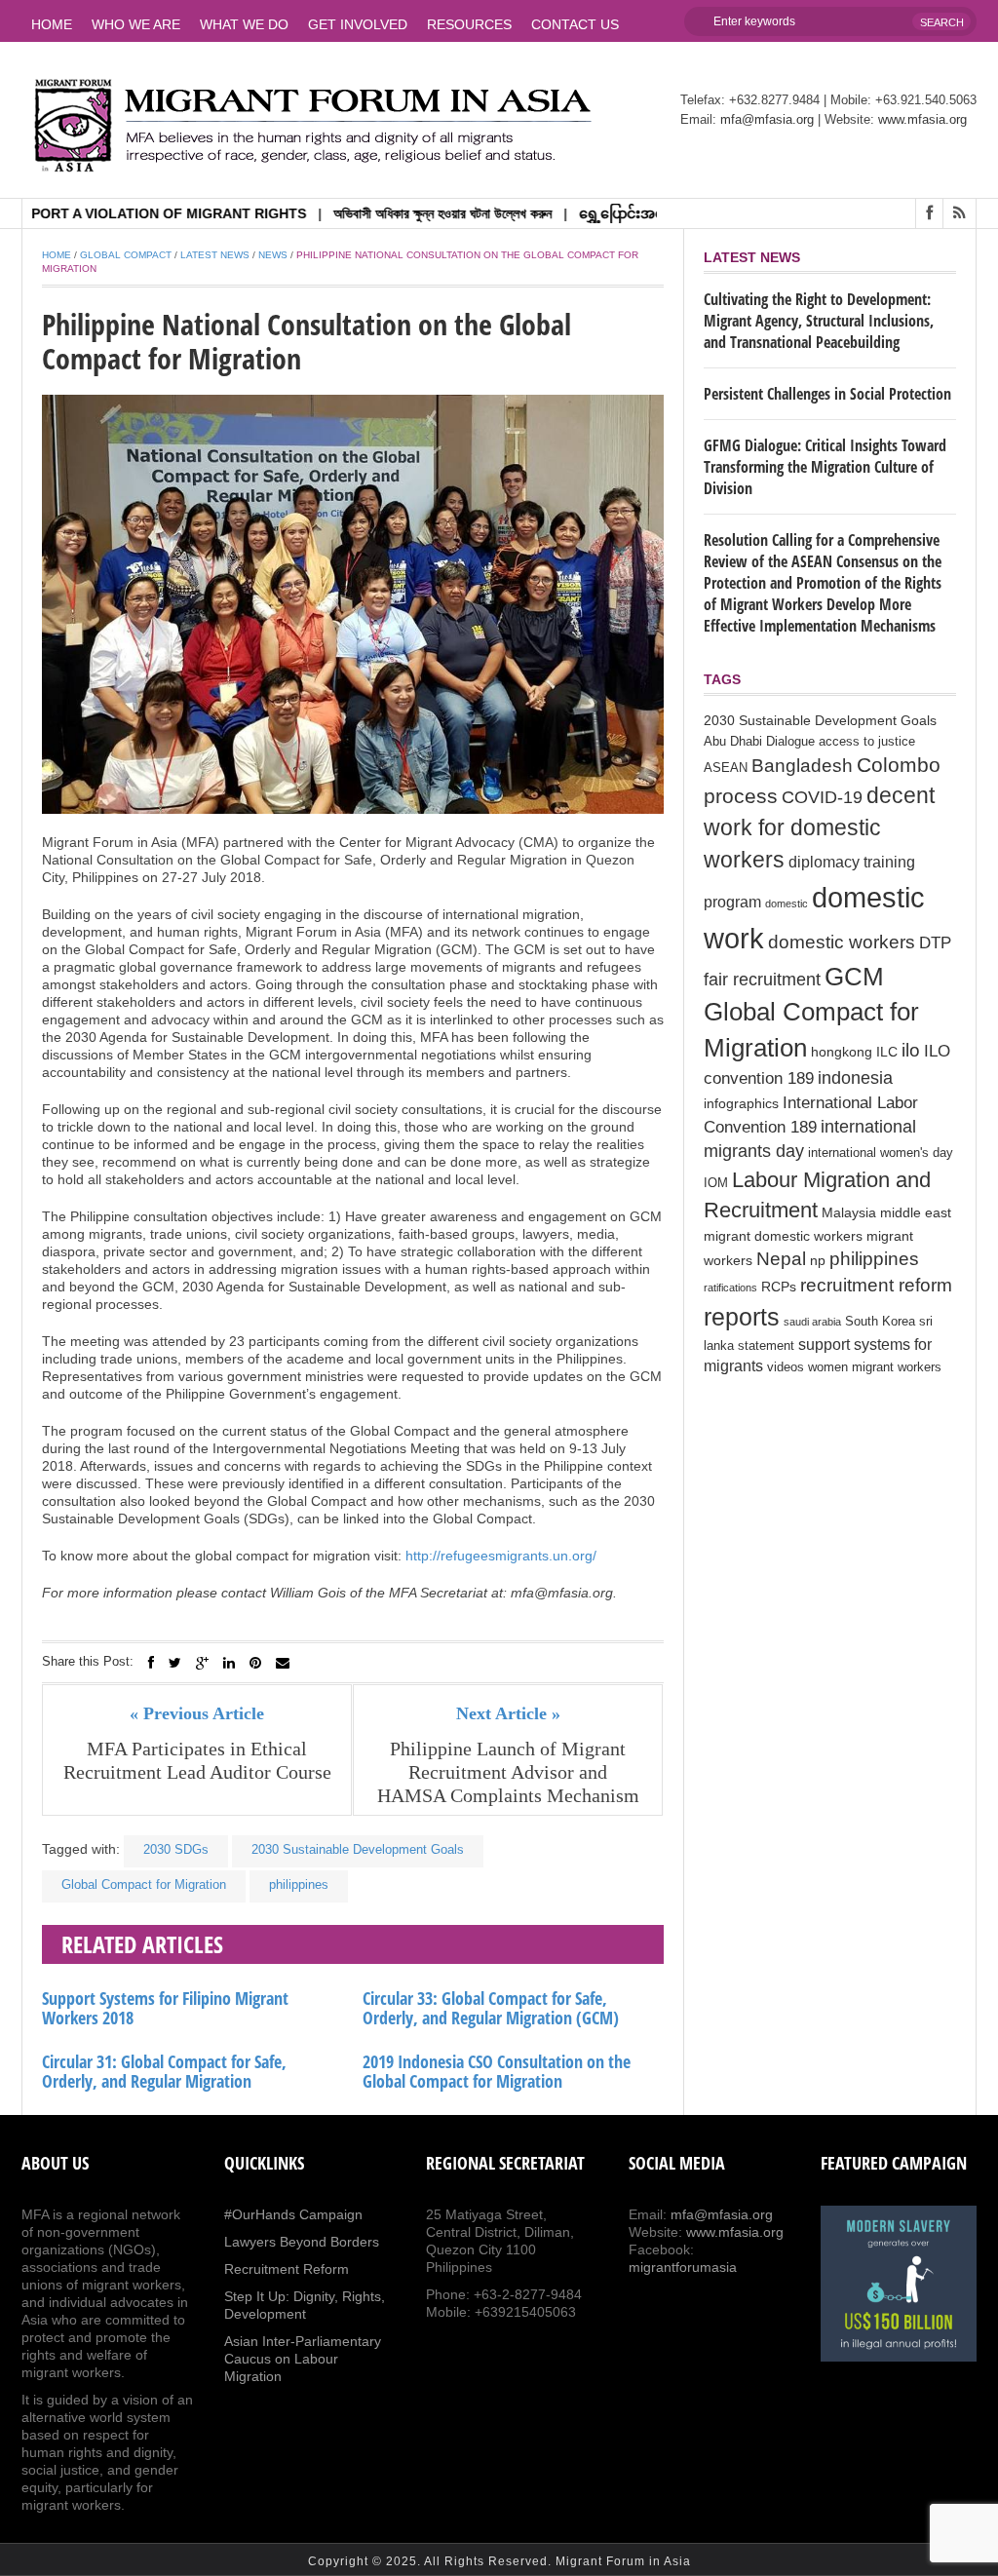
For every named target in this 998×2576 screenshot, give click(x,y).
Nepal (781, 1259)
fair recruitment (762, 980)
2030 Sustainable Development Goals (358, 1849)
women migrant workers (875, 1367)
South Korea (880, 1322)
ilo (911, 1050)
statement (766, 1346)
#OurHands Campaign (293, 2214)
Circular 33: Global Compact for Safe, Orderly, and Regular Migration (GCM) (491, 2008)
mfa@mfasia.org (767, 119)
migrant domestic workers (783, 1236)
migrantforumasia (683, 2267)
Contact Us (575, 24)
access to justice (867, 742)
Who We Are (136, 24)
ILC (887, 1052)
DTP (935, 943)
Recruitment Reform (287, 2269)
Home (52, 24)
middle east (916, 1212)
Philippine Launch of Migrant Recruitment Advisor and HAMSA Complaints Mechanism (508, 1772)
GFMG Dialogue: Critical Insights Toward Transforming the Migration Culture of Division (825, 467)
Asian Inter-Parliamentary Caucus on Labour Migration (303, 2359)
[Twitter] (175, 1663)
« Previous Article (197, 1713)
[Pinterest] (255, 1663)
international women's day (881, 1153)
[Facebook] (151, 1663)
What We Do (244, 24)
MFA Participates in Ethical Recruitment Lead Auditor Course (197, 1760)
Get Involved (358, 24)
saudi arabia (812, 1322)
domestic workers (842, 942)
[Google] (202, 1663)
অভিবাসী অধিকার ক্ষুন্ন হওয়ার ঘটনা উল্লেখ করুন (397, 213)
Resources (469, 24)
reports (742, 1317)
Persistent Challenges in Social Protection (827, 394)
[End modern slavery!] (899, 2284)
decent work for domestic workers (819, 828)
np (818, 1260)
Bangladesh (802, 765)
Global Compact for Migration (144, 1884)
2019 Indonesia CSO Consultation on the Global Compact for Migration (497, 2071)
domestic (787, 904)
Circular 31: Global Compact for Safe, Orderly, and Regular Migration (164, 2071)
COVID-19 (822, 797)
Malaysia (849, 1212)
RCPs (779, 1287)
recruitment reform (876, 1285)
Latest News (215, 255)
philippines (299, 1884)
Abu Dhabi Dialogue (759, 742)
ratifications (730, 1288)
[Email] (283, 1663)
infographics (741, 1103)
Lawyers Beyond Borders (302, 2242)
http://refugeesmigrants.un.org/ (501, 1556)
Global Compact (126, 255)
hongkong (842, 1052)
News (273, 255)
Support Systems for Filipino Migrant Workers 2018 (165, 2008)
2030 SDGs (176, 1849)
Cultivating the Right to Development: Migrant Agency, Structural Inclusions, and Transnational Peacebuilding (819, 321)
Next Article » (508, 1713)
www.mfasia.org (922, 119)
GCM (854, 977)
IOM (716, 1183)
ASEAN (726, 768)
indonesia (855, 1078)
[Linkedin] (229, 1663)
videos (786, 1367)
